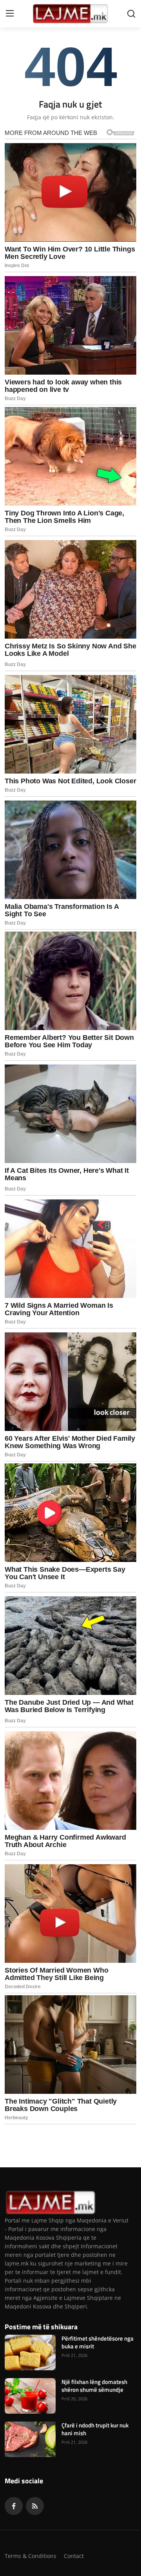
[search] (131, 14)
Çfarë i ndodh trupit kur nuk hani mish (95, 2429)
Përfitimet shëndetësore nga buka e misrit (98, 2343)
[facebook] (14, 2506)
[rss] (35, 2506)
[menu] (10, 14)
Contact (74, 2556)
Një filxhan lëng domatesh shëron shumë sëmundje (94, 2386)
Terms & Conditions (31, 2556)
